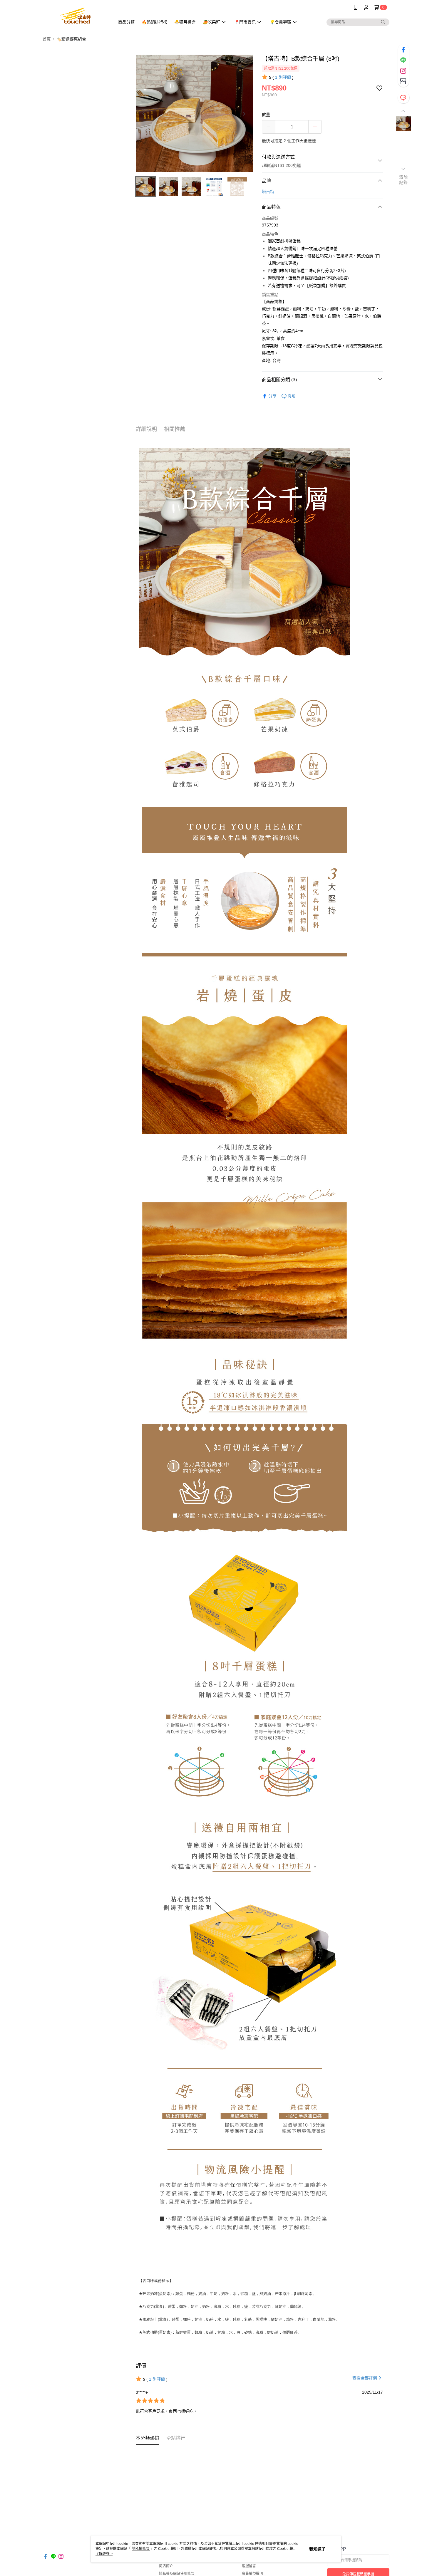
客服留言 (249, 2566)
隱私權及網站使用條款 (177, 2574)
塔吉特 (268, 192)
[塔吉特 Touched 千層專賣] (75, 15)
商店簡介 (166, 2566)
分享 (272, 396)
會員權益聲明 (252, 2574)
